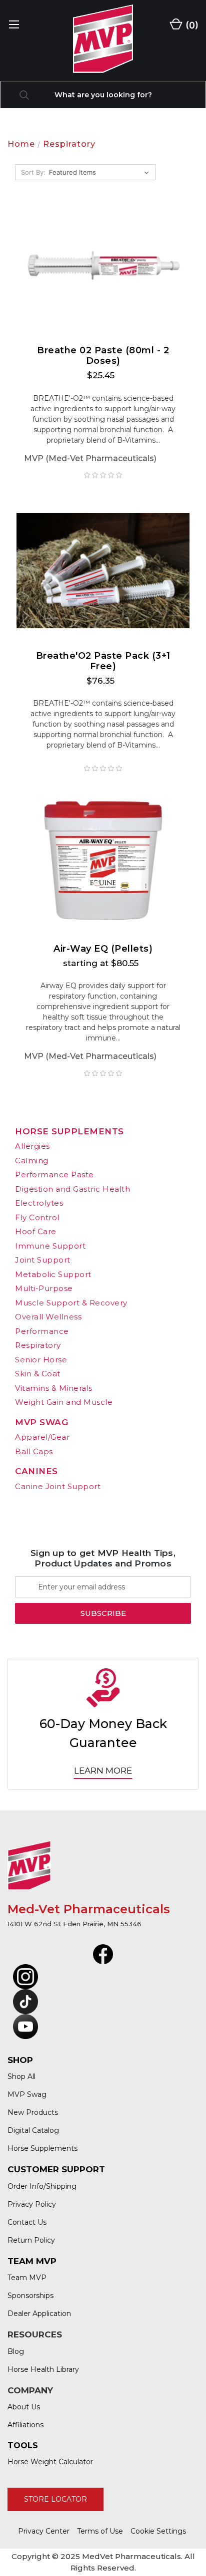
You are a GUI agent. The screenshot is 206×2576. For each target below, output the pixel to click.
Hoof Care (36, 1231)
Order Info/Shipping (42, 2186)
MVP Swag (41, 1422)
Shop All (21, 2076)
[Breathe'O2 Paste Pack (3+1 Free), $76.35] (103, 571)
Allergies (32, 1146)
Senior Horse (41, 1360)
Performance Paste (54, 1174)
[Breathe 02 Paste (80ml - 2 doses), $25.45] (103, 265)
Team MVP (27, 2278)
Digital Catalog (33, 2130)
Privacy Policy (32, 2204)
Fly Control (37, 1217)
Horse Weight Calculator (50, 2462)
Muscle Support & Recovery (71, 1303)
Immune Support (50, 1246)
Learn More (103, 1771)
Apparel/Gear (42, 1437)
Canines (36, 1471)
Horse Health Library (43, 2369)
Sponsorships (30, 2296)
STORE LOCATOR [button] (55, 2499)
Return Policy (31, 2240)
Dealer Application (39, 2314)
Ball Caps (34, 1451)
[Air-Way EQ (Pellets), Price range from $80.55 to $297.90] (103, 864)
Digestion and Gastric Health (72, 1189)
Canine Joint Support (58, 1486)
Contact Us (27, 2222)
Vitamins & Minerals (54, 1388)
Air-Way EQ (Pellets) (103, 949)
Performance (42, 1331)
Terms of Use (100, 2531)
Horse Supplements (69, 1131)
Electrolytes (39, 1203)
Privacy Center (44, 2531)
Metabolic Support (53, 1274)
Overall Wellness (48, 1317)
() (191, 25)
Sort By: (33, 172)
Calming (32, 1160)
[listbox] (101, 172)
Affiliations (25, 2425)
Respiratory (38, 1345)
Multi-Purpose (44, 1288)
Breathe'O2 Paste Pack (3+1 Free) (103, 661)
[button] (103, 1954)
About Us (24, 2407)
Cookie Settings (158, 2531)
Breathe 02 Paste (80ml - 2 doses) (103, 356)
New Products (33, 2112)
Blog (16, 2351)
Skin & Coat (38, 1374)
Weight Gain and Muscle (64, 1402)
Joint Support (43, 1260)
